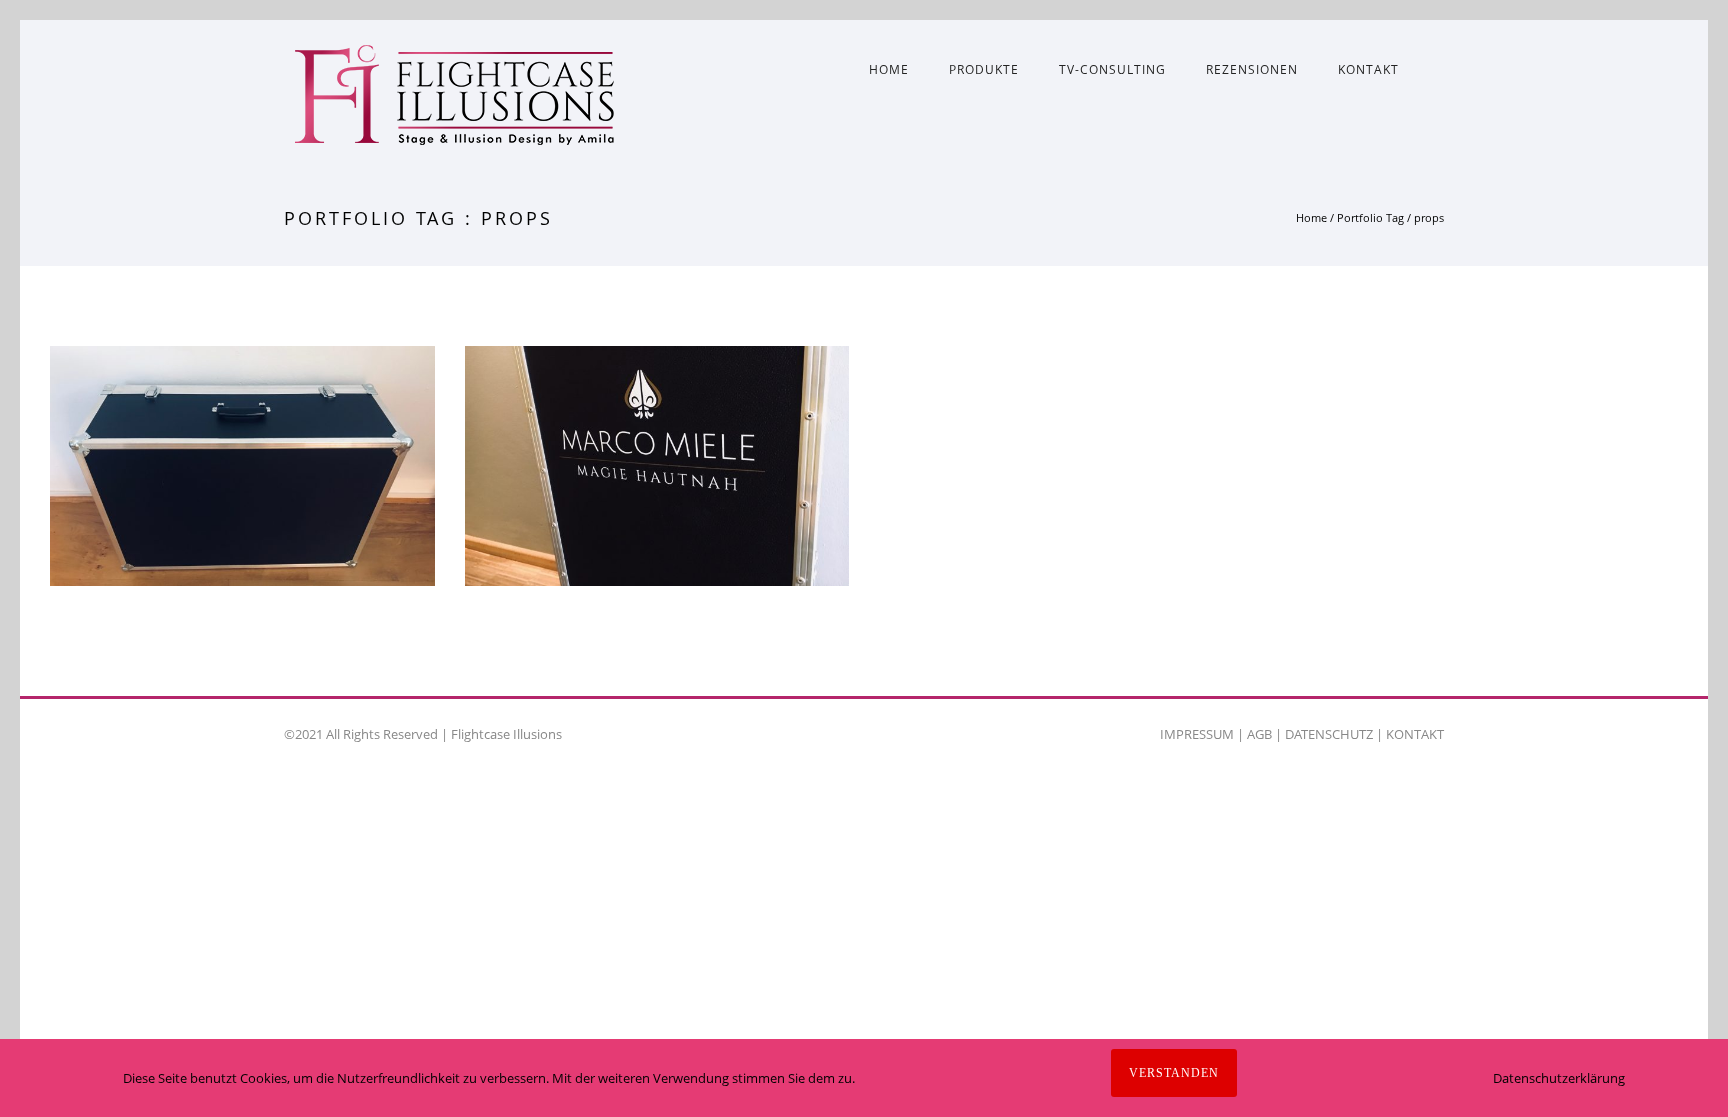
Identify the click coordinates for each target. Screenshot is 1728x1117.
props (1429, 217)
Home (1311, 217)
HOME (889, 69)
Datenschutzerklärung (1559, 1078)
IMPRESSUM (1197, 734)
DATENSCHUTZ (1329, 734)
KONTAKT (1368, 69)
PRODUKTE (984, 69)
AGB (1259, 734)
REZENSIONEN (1252, 69)
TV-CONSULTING (1112, 69)
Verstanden (1174, 1073)
